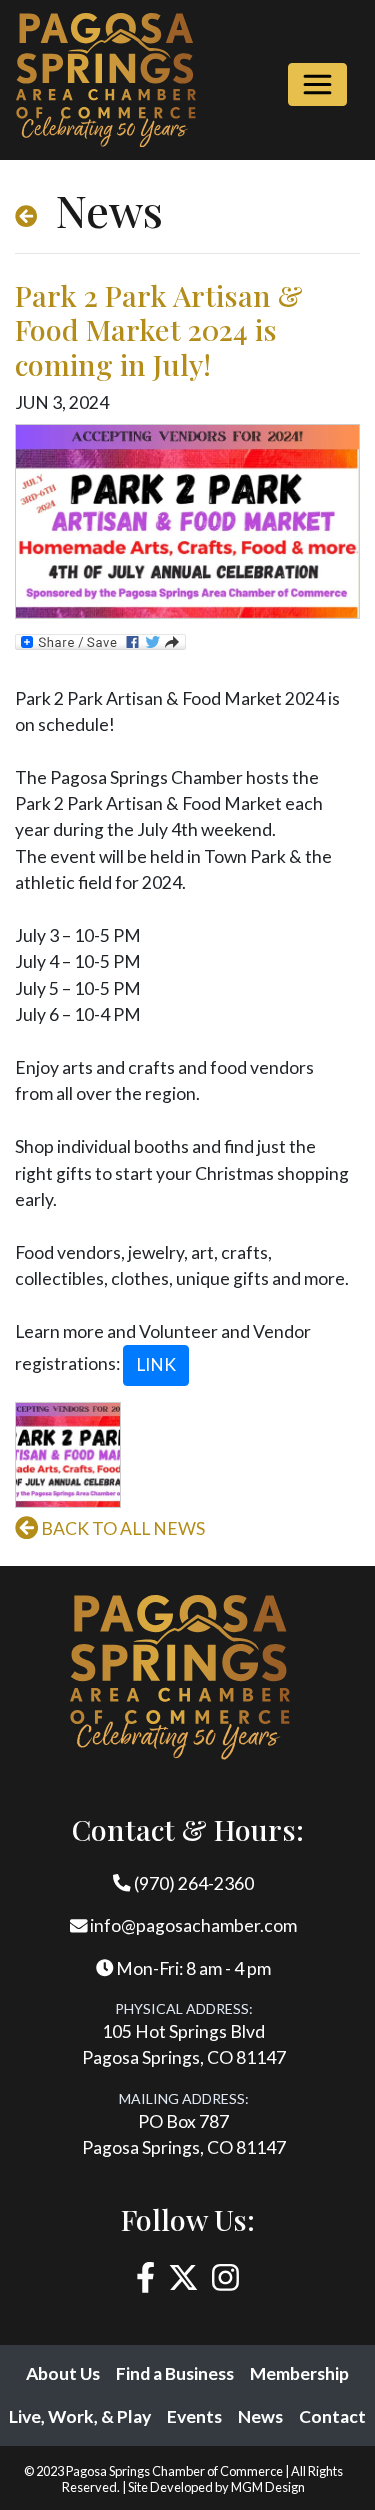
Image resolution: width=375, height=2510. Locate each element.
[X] (183, 2277)
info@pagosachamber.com (192, 1925)
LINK (156, 1364)
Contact (332, 2416)
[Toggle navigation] (317, 84)
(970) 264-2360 (192, 1883)
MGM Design (268, 2487)
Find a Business (175, 2373)
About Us (63, 2373)
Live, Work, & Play (80, 2416)
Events (194, 2416)
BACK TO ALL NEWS (121, 1528)
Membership (299, 2373)
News (260, 2416)
